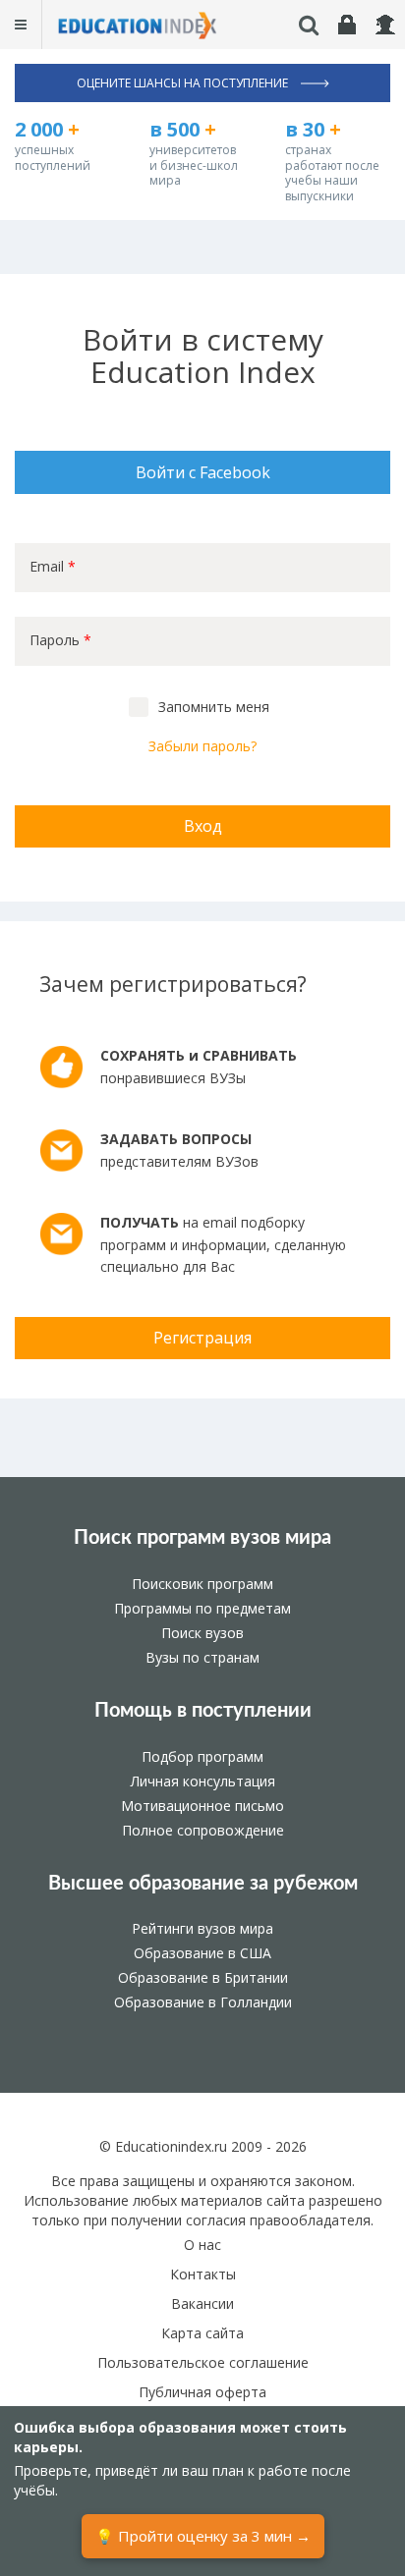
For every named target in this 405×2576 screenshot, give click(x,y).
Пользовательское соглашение (203, 2362)
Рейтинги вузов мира (202, 1928)
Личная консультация (203, 1781)
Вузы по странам (202, 1657)
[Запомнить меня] (139, 707)
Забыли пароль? (202, 746)
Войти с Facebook (203, 472)
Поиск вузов (202, 1633)
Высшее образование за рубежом (203, 1884)
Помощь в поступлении (203, 1711)
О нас (202, 2245)
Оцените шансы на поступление (184, 83)
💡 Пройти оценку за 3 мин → (203, 2536)
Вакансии (202, 2303)
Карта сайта (202, 2333)
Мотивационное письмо (202, 1806)
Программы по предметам (202, 1608)
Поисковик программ (202, 1584)
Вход (203, 826)
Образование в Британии (203, 1977)
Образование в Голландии (203, 2002)
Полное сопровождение (203, 1830)
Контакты (203, 2274)
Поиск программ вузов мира (202, 1538)
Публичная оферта (202, 2392)
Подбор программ (202, 1756)
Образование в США (202, 1953)
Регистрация (202, 1338)
